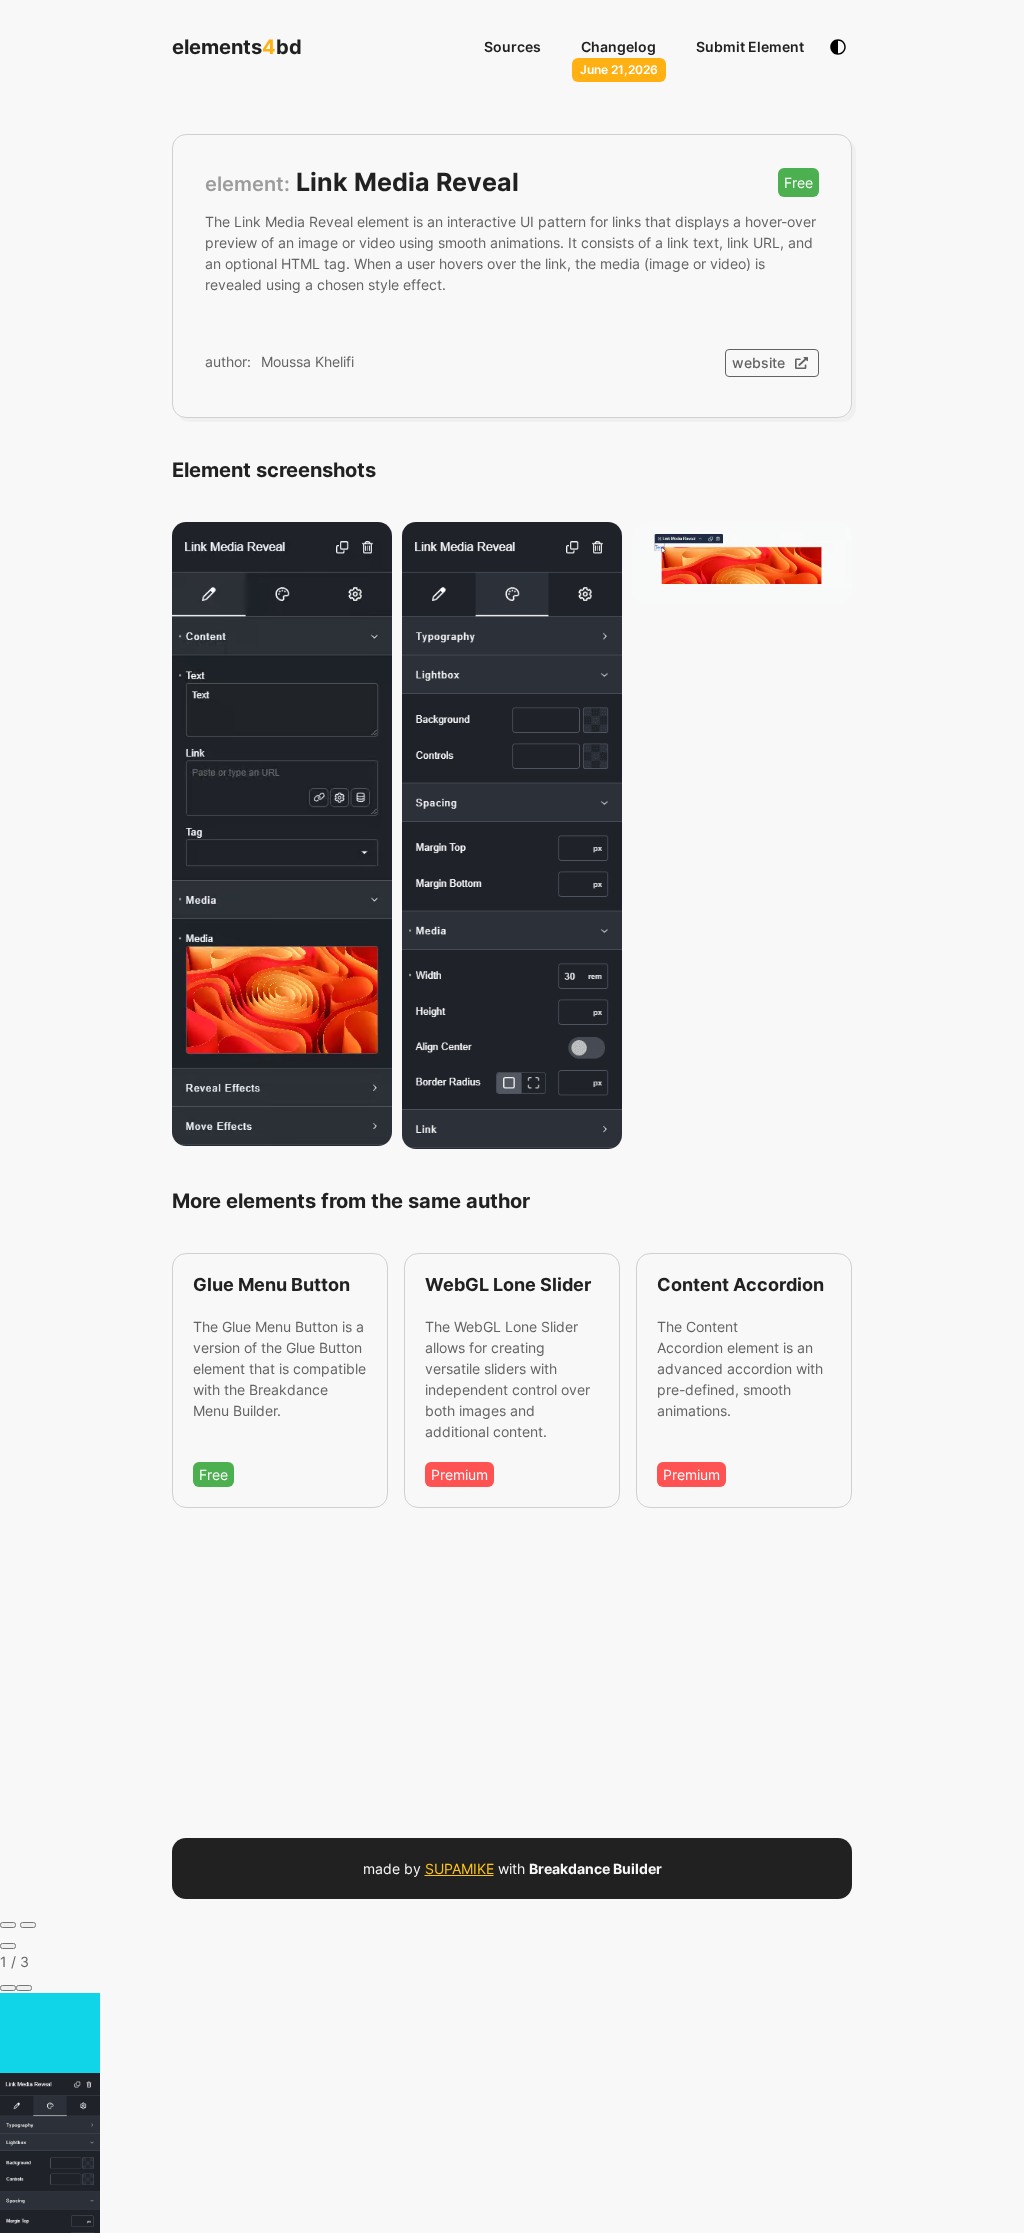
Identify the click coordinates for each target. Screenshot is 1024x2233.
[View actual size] (24, 1988)
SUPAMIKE (459, 1868)
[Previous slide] (8, 1925)
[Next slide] (28, 1925)
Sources (512, 46)
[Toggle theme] (838, 47)
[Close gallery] (8, 1946)
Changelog (618, 46)
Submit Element (750, 46)
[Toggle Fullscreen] (8, 1988)
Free (798, 182)
